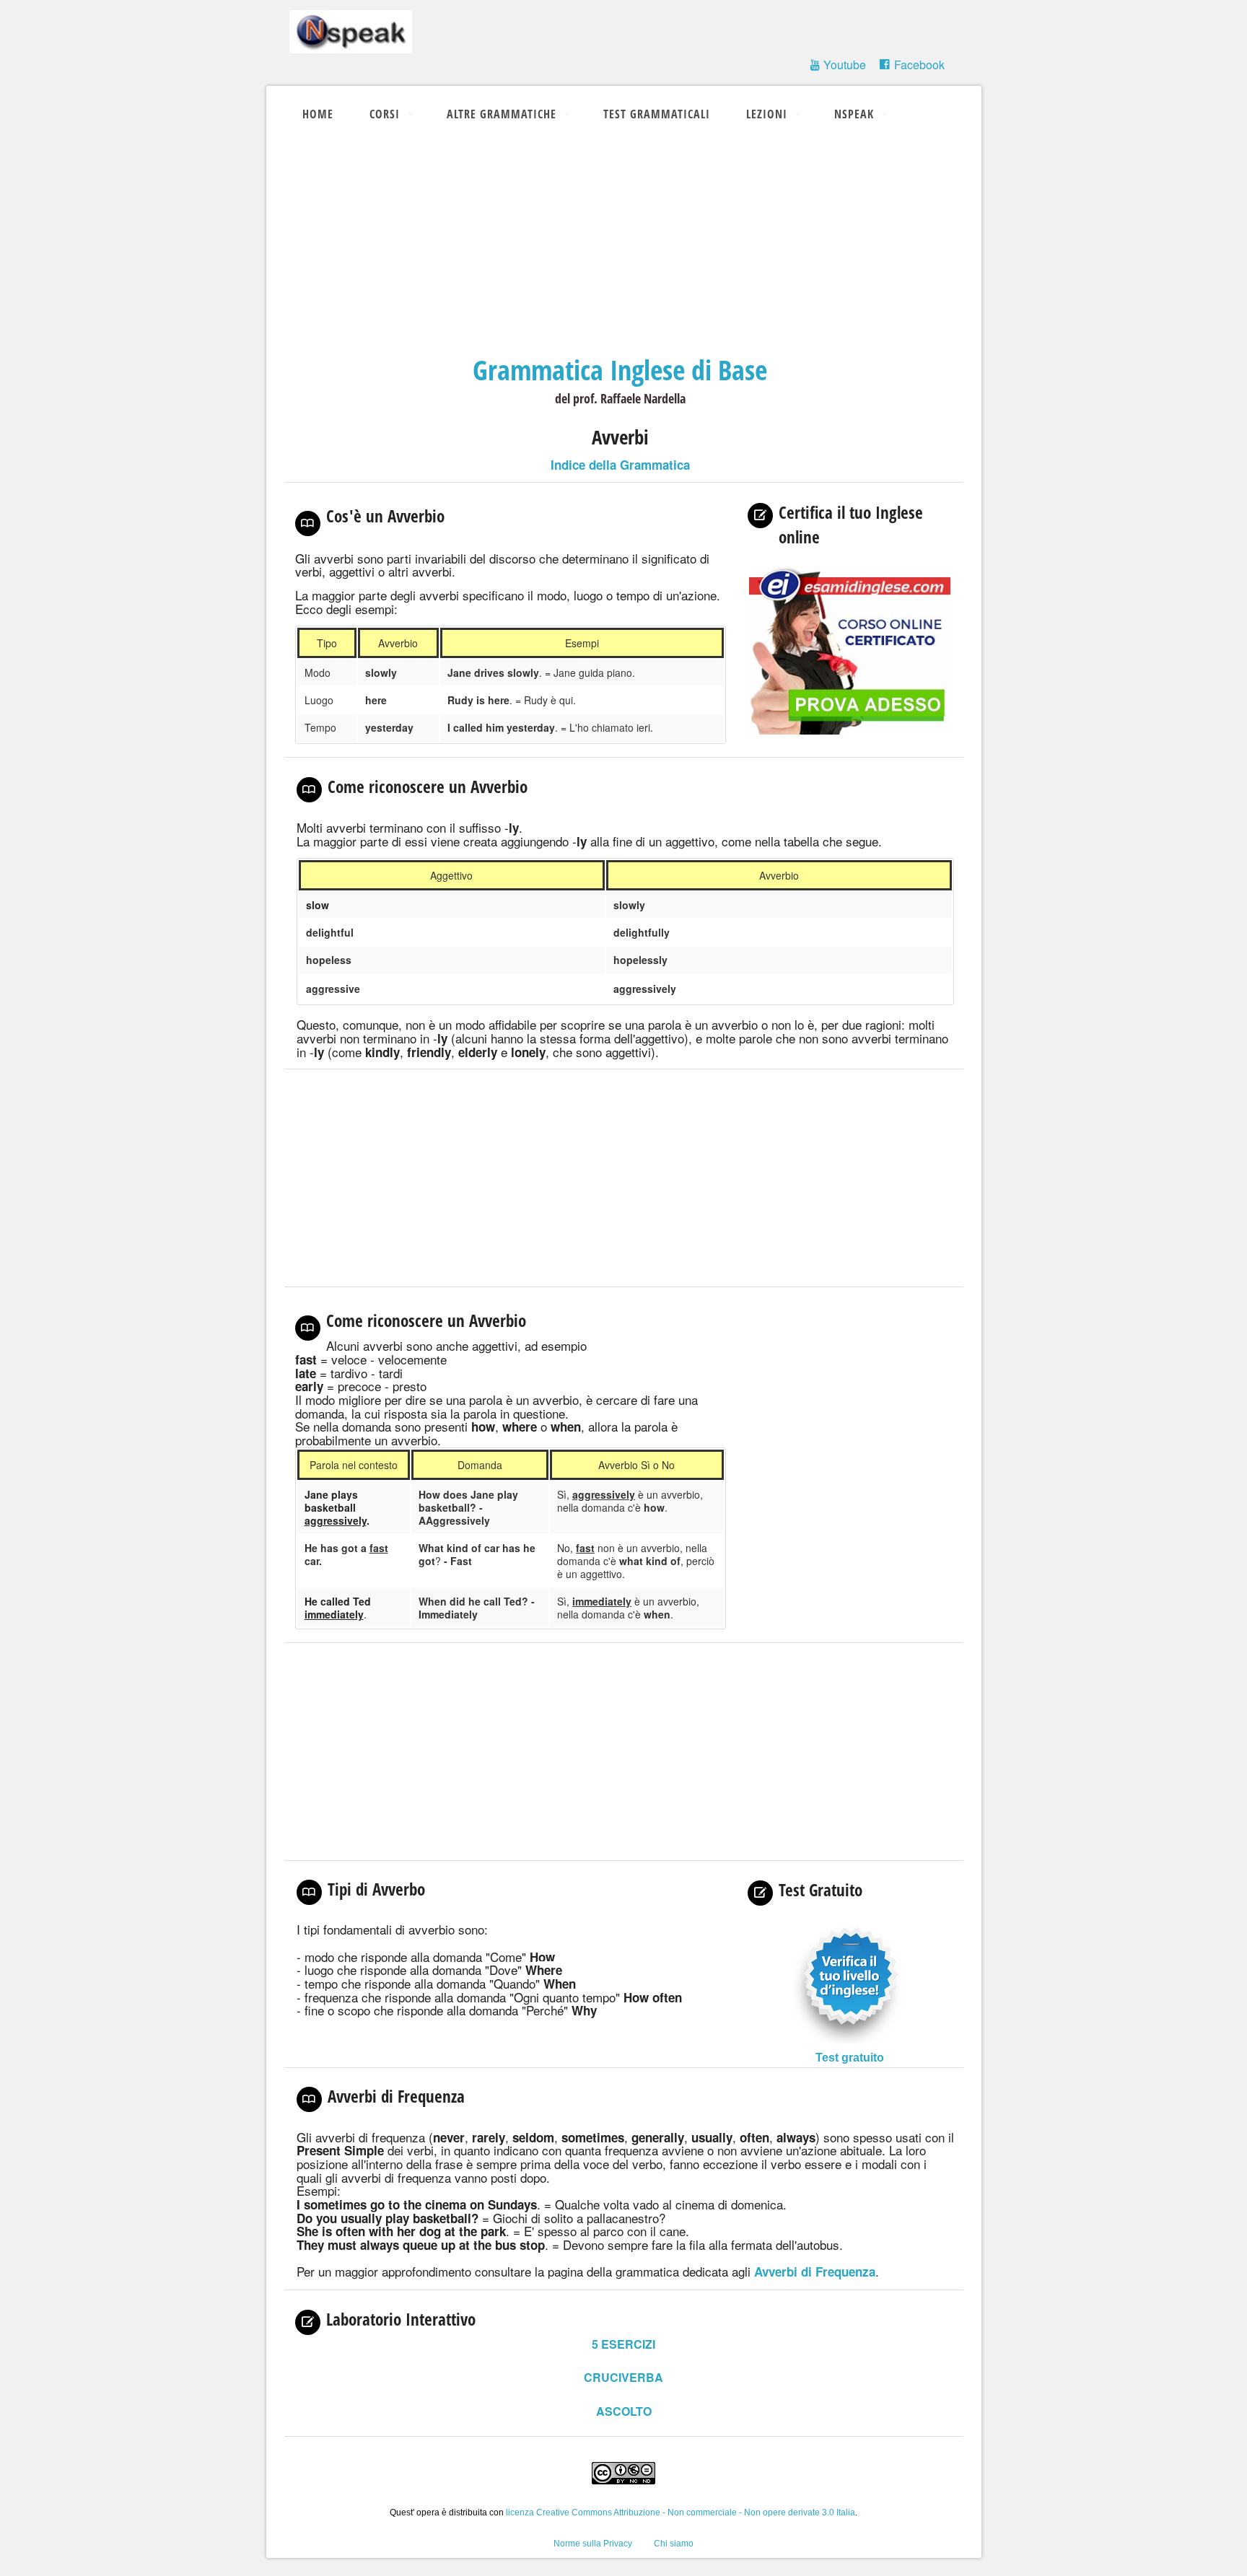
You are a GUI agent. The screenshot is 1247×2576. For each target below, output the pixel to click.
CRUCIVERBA (623, 2377)
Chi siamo (674, 2544)
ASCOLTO (624, 2411)
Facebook (919, 65)
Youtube (845, 65)
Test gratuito (850, 2058)
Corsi (385, 114)
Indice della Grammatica (620, 465)
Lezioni (767, 114)
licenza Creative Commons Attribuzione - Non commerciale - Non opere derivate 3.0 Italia (681, 2513)
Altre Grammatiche (502, 114)
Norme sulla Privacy (593, 2544)
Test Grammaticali (657, 114)
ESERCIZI (623, 2344)
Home (318, 114)
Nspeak (854, 114)
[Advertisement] (624, 244)
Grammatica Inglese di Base (620, 369)
